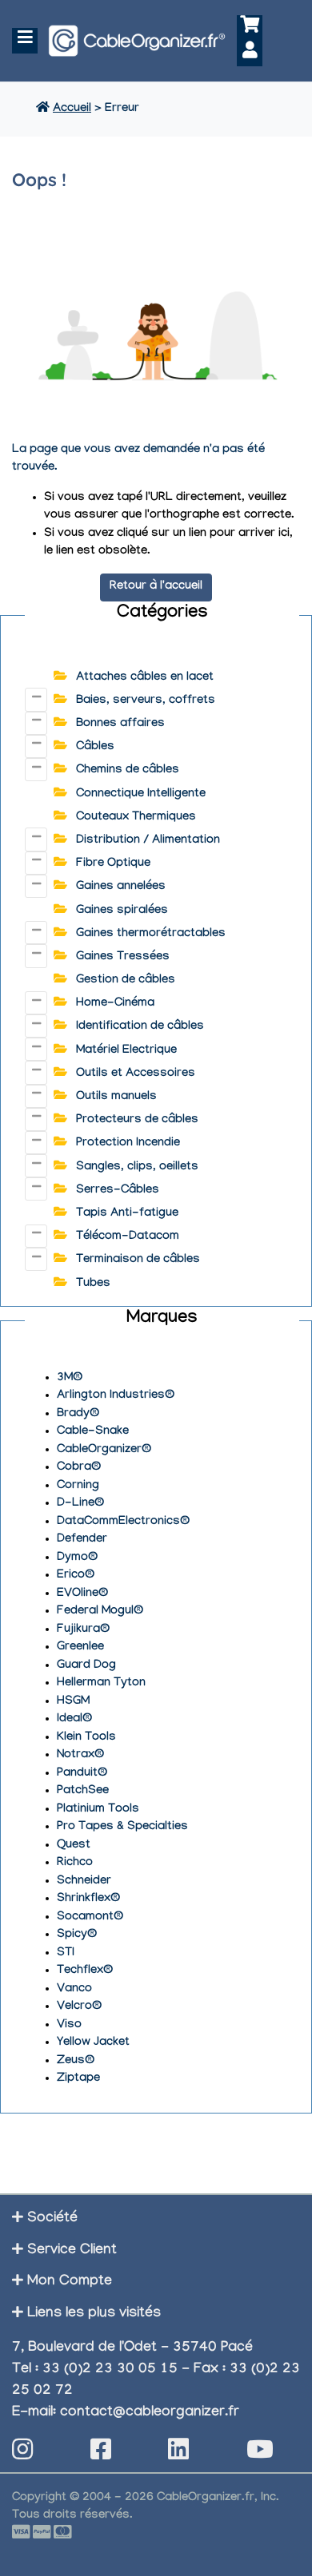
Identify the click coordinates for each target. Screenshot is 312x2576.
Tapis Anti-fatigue (127, 1214)
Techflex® (85, 1971)
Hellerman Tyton (101, 1684)
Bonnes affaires (120, 724)
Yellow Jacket (93, 2043)
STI (66, 1954)
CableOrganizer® (104, 1451)
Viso (69, 2026)
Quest (74, 1846)
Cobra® (79, 1468)
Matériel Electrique (126, 1051)
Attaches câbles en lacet (145, 678)
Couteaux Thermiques (136, 818)
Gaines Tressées (123, 958)
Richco (75, 1864)
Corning (78, 1486)
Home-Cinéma (115, 1004)
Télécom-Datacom (128, 1237)
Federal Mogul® (100, 1612)
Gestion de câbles (126, 981)
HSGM (73, 1702)
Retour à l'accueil (156, 587)
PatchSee (83, 1792)
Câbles (95, 748)
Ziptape (78, 2079)
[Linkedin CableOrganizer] (178, 2454)
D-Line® (80, 1504)
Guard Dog (86, 1666)
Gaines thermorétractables (151, 935)
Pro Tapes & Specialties (122, 1828)
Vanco (74, 1990)
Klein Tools (86, 1738)
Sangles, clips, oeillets (137, 1168)
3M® (70, 1379)
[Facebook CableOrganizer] (101, 2454)
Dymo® (77, 1558)
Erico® (76, 1576)
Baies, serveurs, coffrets (146, 701)
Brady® (78, 1415)
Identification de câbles (140, 1027)
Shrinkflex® (88, 1899)
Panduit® (82, 1774)
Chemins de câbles (128, 771)
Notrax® (80, 1756)
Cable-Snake (93, 1432)
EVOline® (82, 1594)
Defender (82, 1540)
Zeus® (76, 2062)
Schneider (84, 1882)
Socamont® (90, 1918)
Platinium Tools (98, 1810)
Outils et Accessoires (136, 1074)
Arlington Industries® (116, 1396)
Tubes (93, 1284)
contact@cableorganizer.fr (150, 2413)
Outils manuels (116, 1097)
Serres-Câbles (118, 1191)
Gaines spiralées (122, 911)
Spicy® (77, 1935)
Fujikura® (83, 1630)
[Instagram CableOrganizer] (22, 2454)
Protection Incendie (128, 1144)
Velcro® (79, 2007)
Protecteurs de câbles (137, 1121)
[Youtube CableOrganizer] (260, 2454)
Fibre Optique (113, 864)
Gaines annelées (121, 887)
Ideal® (74, 1720)
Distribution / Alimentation (148, 841)
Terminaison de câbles (138, 1260)
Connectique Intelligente (141, 795)
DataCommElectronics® (123, 1522)
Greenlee (80, 1648)
